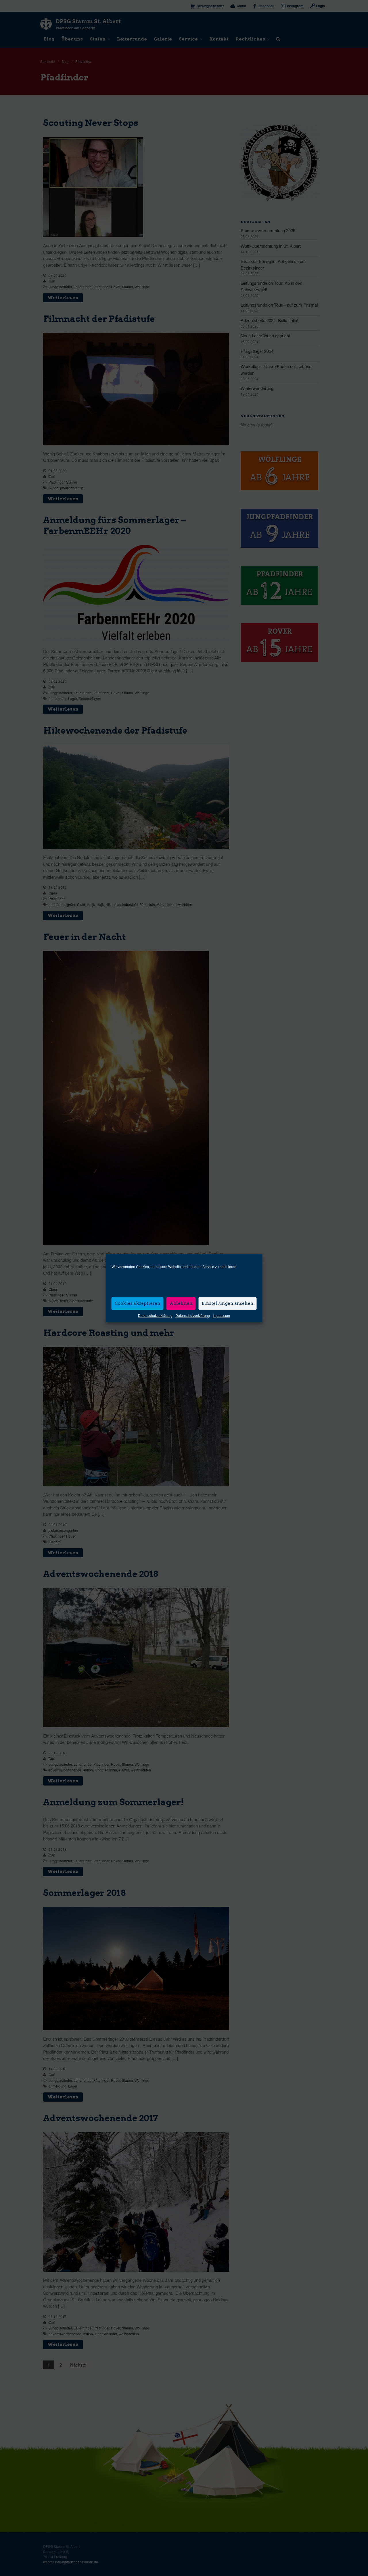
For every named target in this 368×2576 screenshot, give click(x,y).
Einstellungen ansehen (228, 1303)
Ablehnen (181, 1303)
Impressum (221, 1315)
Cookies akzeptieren (138, 1303)
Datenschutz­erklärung (155, 1315)
